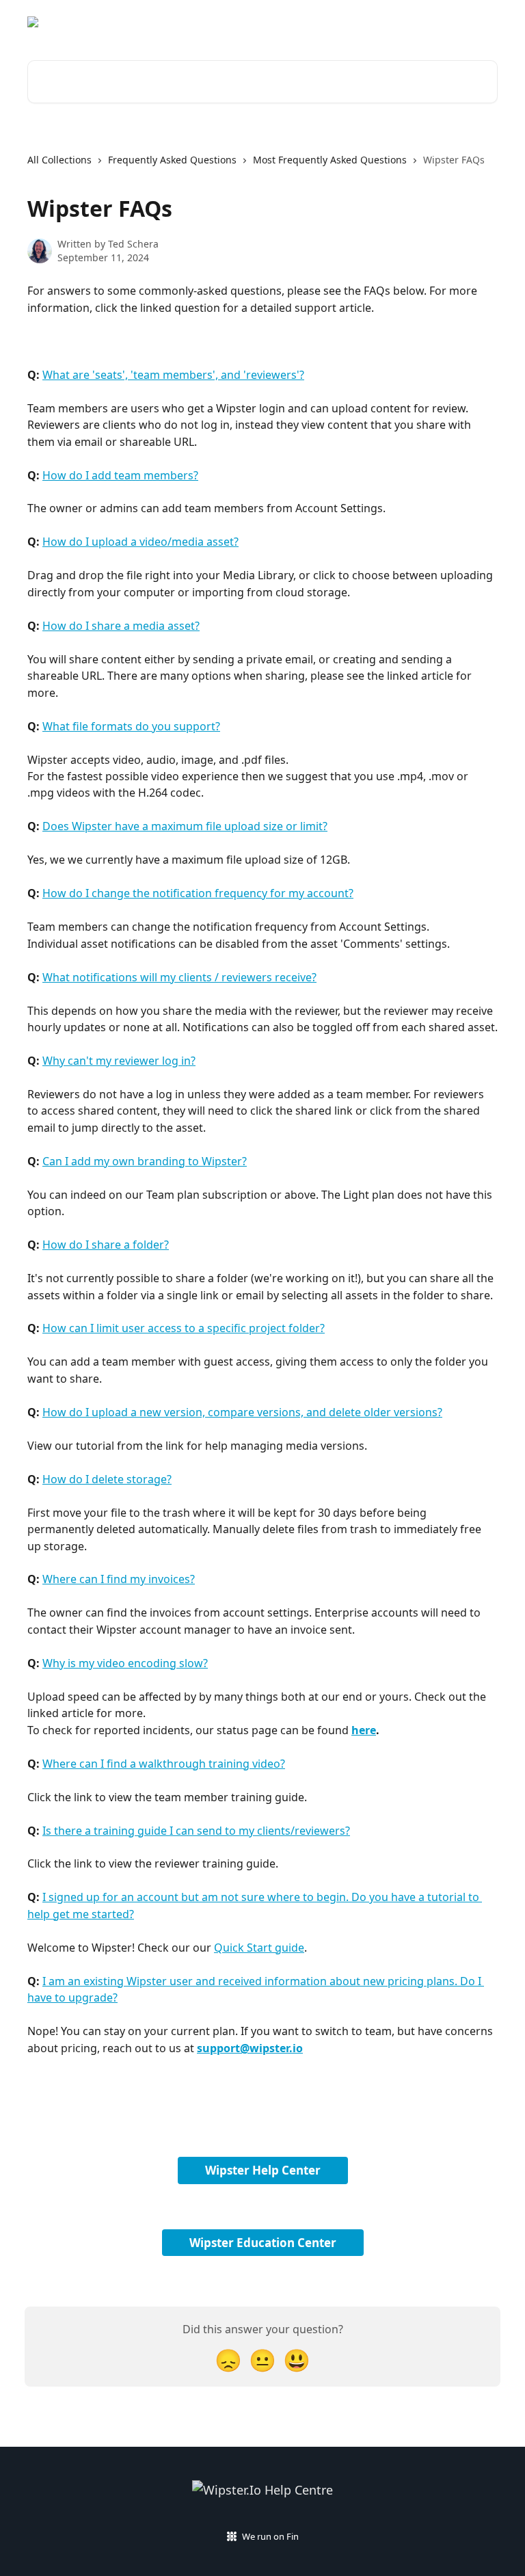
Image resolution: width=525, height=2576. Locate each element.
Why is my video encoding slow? (125, 1663)
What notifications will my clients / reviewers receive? (179, 977)
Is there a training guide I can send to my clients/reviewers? (196, 1831)
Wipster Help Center (263, 2170)
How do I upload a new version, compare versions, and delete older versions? (242, 1412)
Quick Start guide (259, 1948)
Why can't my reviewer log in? (119, 1061)
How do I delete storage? (107, 1479)
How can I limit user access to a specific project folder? (184, 1328)
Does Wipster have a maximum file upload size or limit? (185, 826)
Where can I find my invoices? (119, 1579)
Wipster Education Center (263, 2243)
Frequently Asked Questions (172, 160)
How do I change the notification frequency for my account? (198, 893)
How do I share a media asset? (121, 626)
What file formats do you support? (131, 726)
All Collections (59, 160)
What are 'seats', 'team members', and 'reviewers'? (173, 375)
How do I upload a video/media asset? (140, 542)
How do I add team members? (120, 475)
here (364, 1730)
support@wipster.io (250, 2048)
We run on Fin (270, 2536)
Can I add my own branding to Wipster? (145, 1161)
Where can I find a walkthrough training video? (164, 1764)
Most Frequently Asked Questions (330, 160)
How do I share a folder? (106, 1245)
